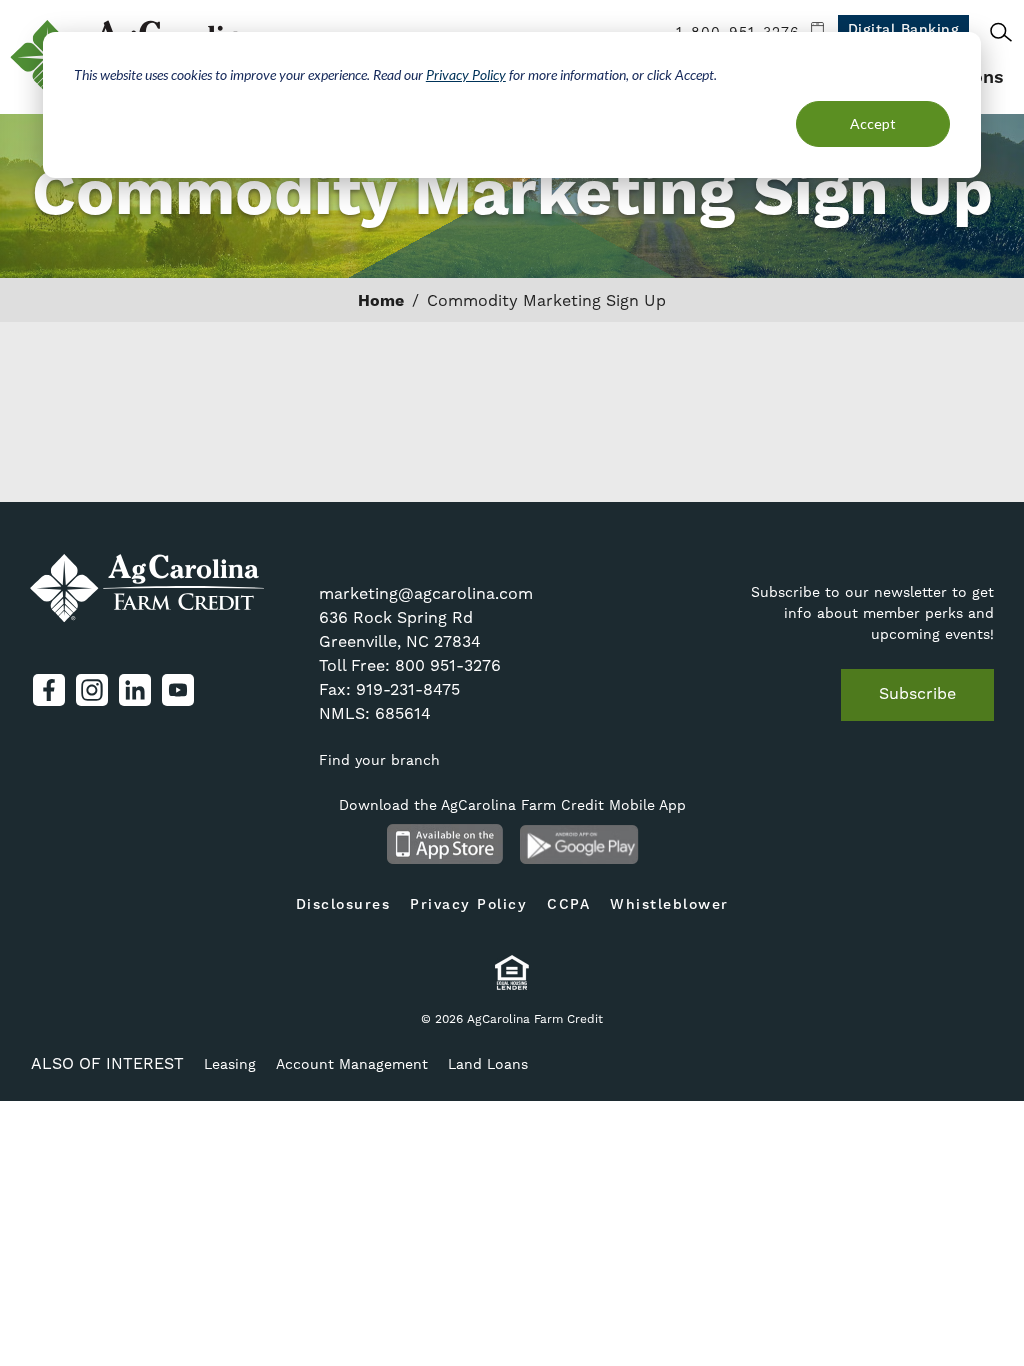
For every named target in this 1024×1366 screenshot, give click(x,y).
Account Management (352, 1064)
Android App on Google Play (579, 844)
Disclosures (343, 905)
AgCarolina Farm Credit (147, 588)
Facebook (49, 690)
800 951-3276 (448, 665)
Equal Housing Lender (512, 972)
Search (1001, 32)
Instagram (92, 690)
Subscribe (917, 693)
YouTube (178, 690)
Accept (873, 123)
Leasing (230, 1064)
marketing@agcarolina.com (426, 593)
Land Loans (488, 1064)
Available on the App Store (444, 844)
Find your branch (379, 760)
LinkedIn (135, 690)
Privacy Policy (466, 74)
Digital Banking (904, 30)
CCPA (568, 905)
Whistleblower (669, 905)
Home (381, 301)
